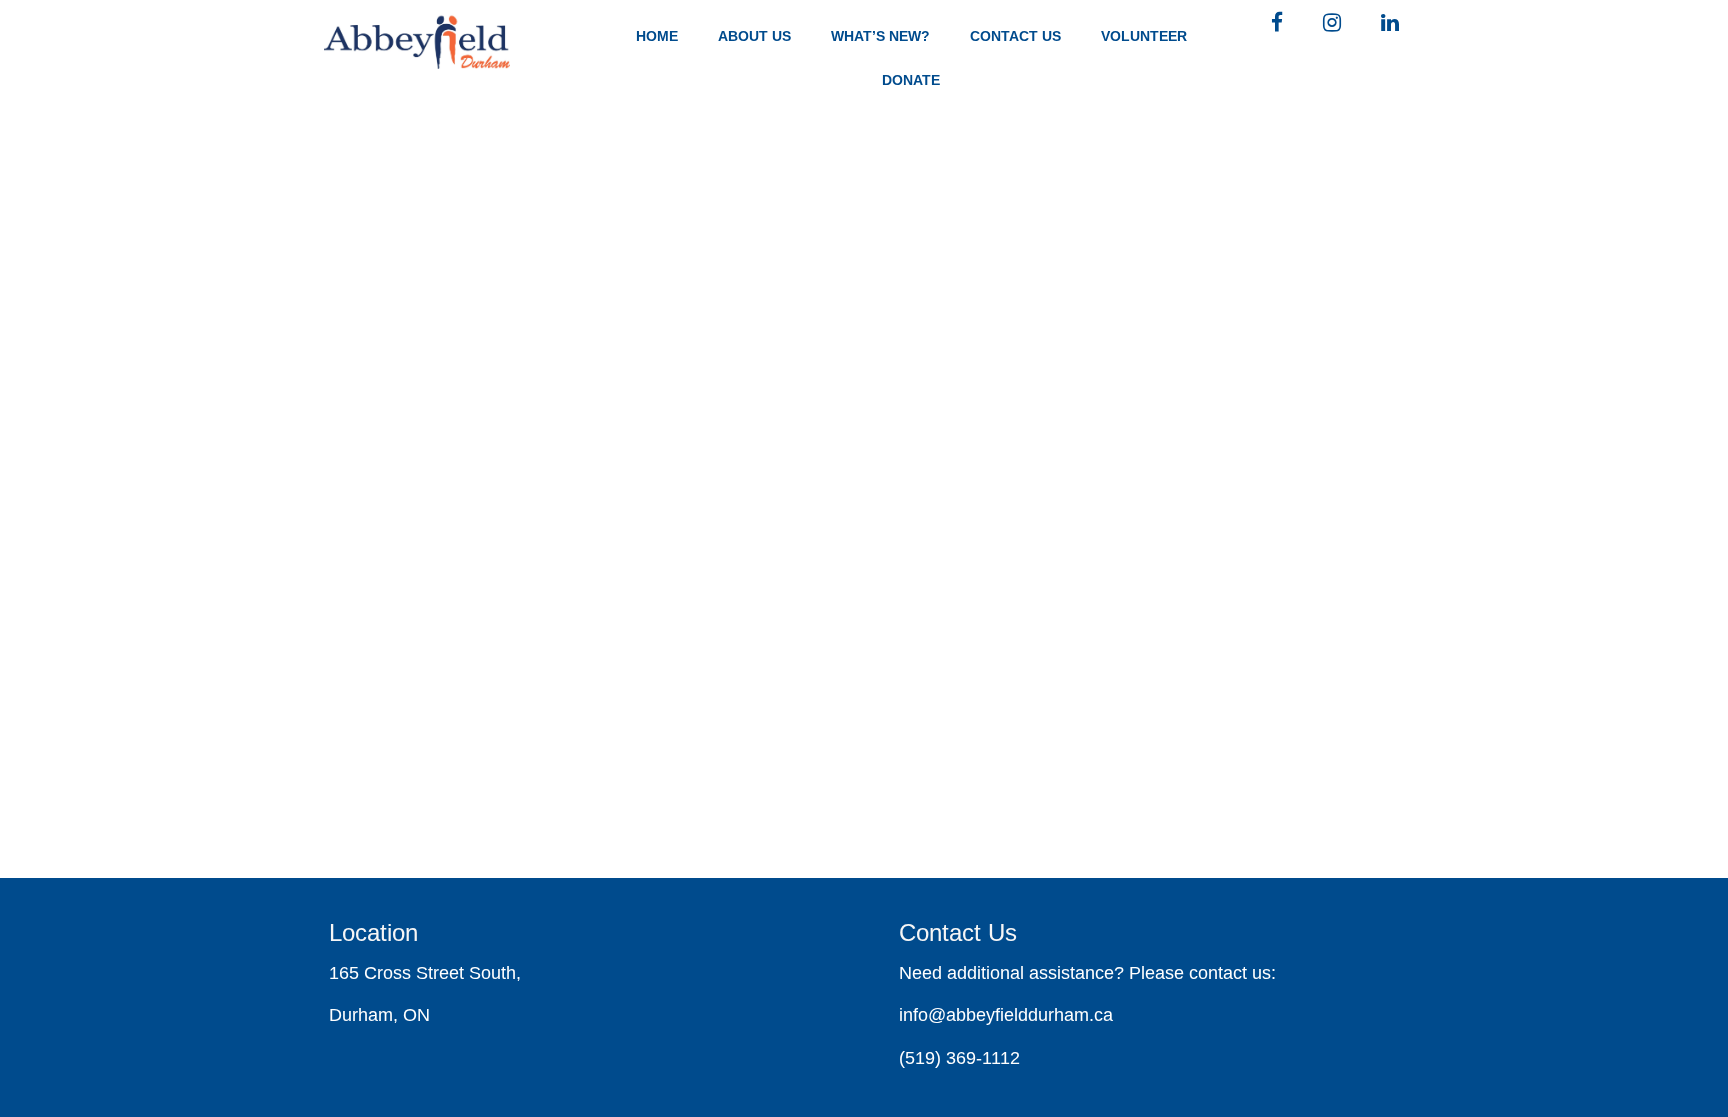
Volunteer (1144, 36)
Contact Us (1015, 36)
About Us (754, 36)
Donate (911, 80)
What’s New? (880, 36)
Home (657, 36)
